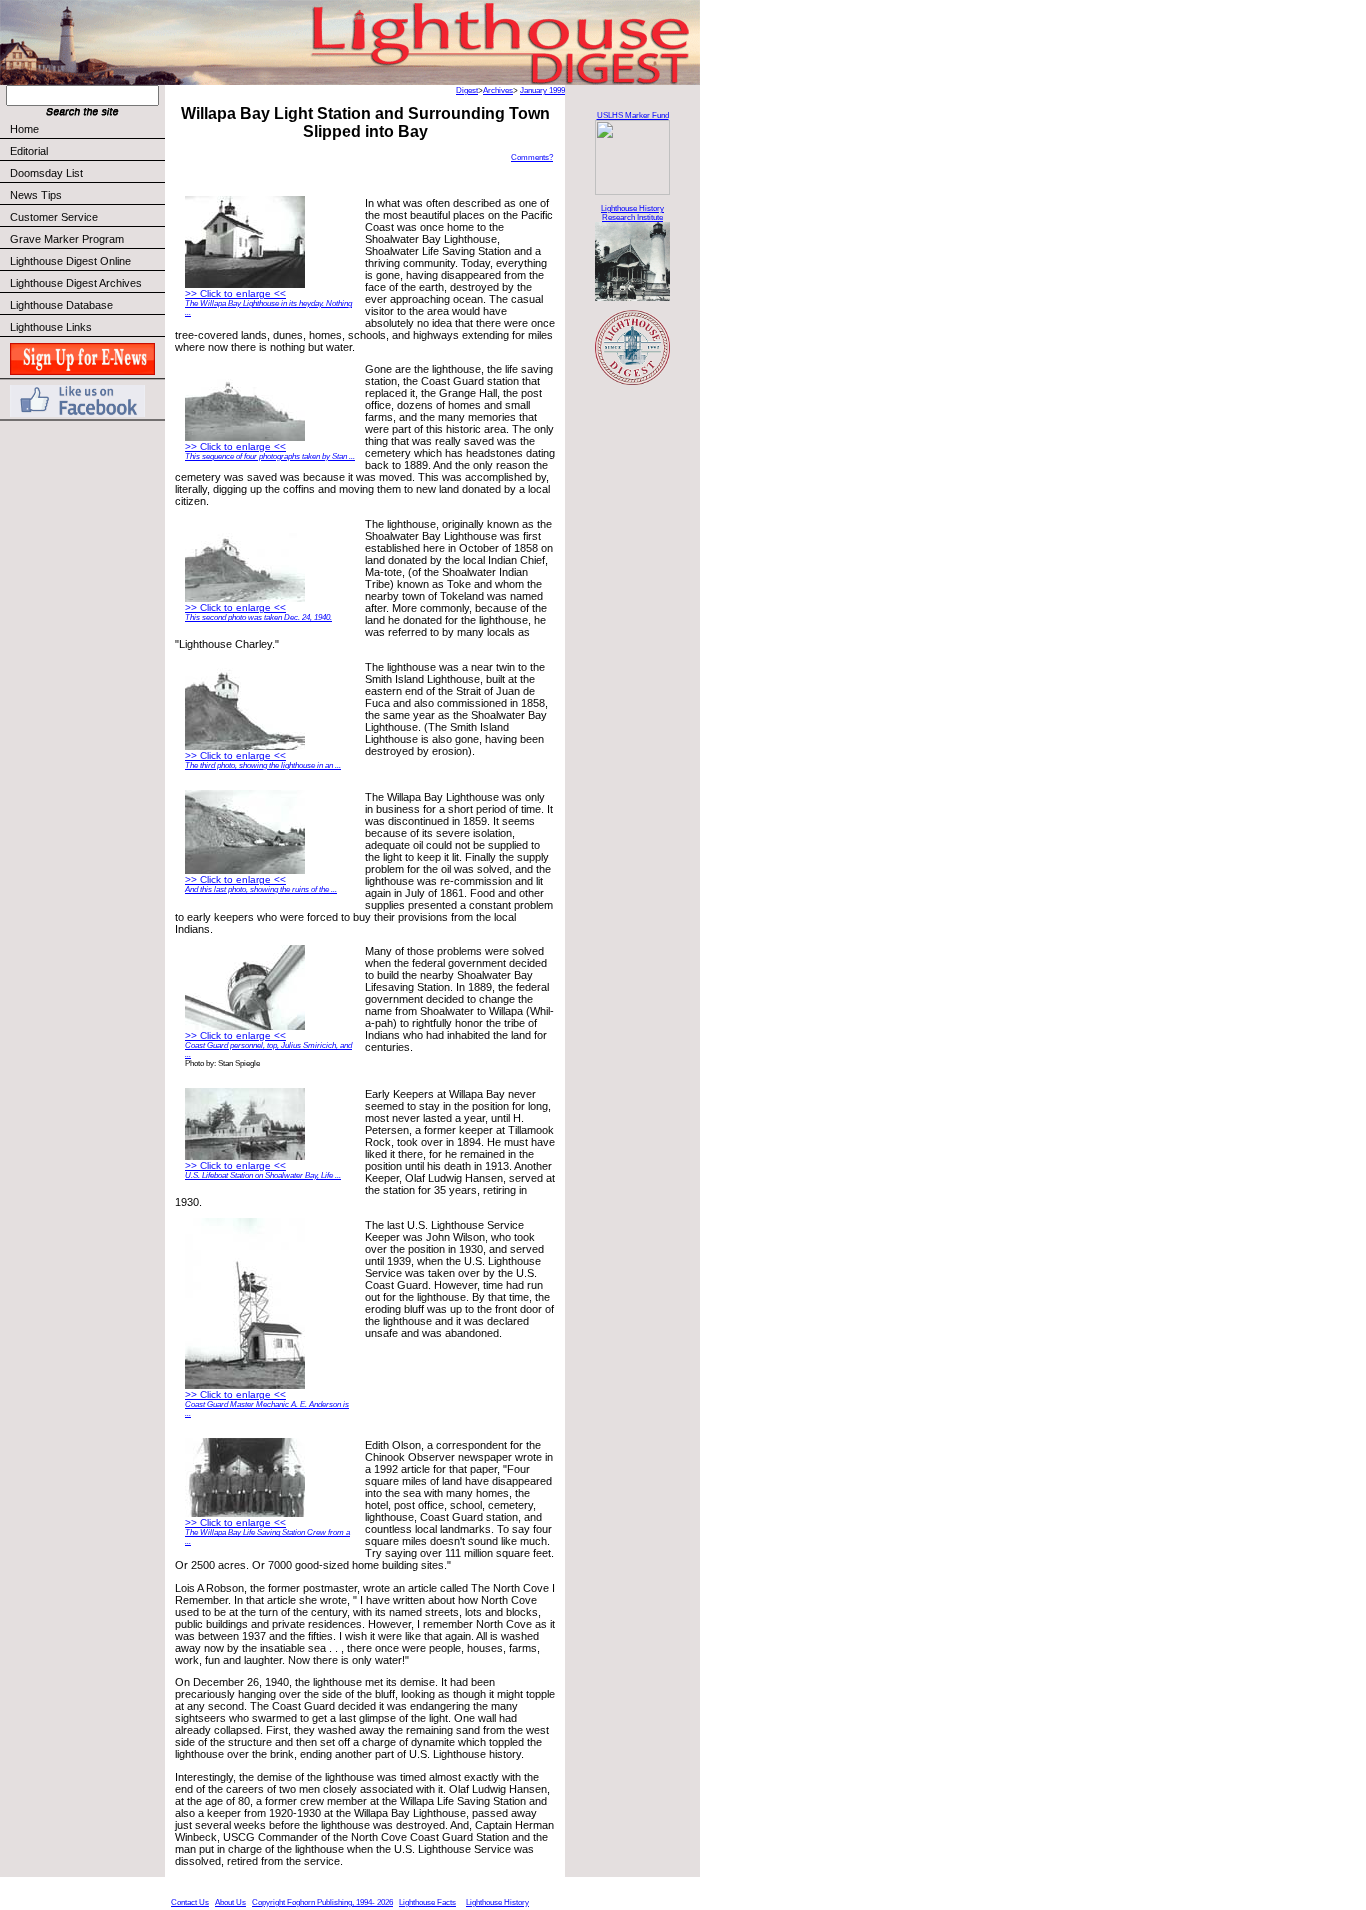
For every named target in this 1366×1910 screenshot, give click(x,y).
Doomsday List (46, 173)
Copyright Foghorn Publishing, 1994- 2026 (322, 1902)
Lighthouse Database (61, 305)
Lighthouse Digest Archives (76, 283)
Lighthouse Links (51, 327)
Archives (498, 90)
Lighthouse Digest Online (70, 261)
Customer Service (54, 217)
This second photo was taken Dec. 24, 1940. (258, 617)
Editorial (29, 151)
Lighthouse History (497, 1902)
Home (24, 129)
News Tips (36, 195)
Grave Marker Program (67, 239)
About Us (230, 1902)
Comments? (532, 157)
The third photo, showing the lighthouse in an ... (263, 765)
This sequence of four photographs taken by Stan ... (270, 456)
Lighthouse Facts (427, 1902)
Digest (467, 90)
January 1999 (542, 90)
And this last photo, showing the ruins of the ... (261, 889)
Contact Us (190, 1902)
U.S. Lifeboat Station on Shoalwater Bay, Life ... (263, 1175)
